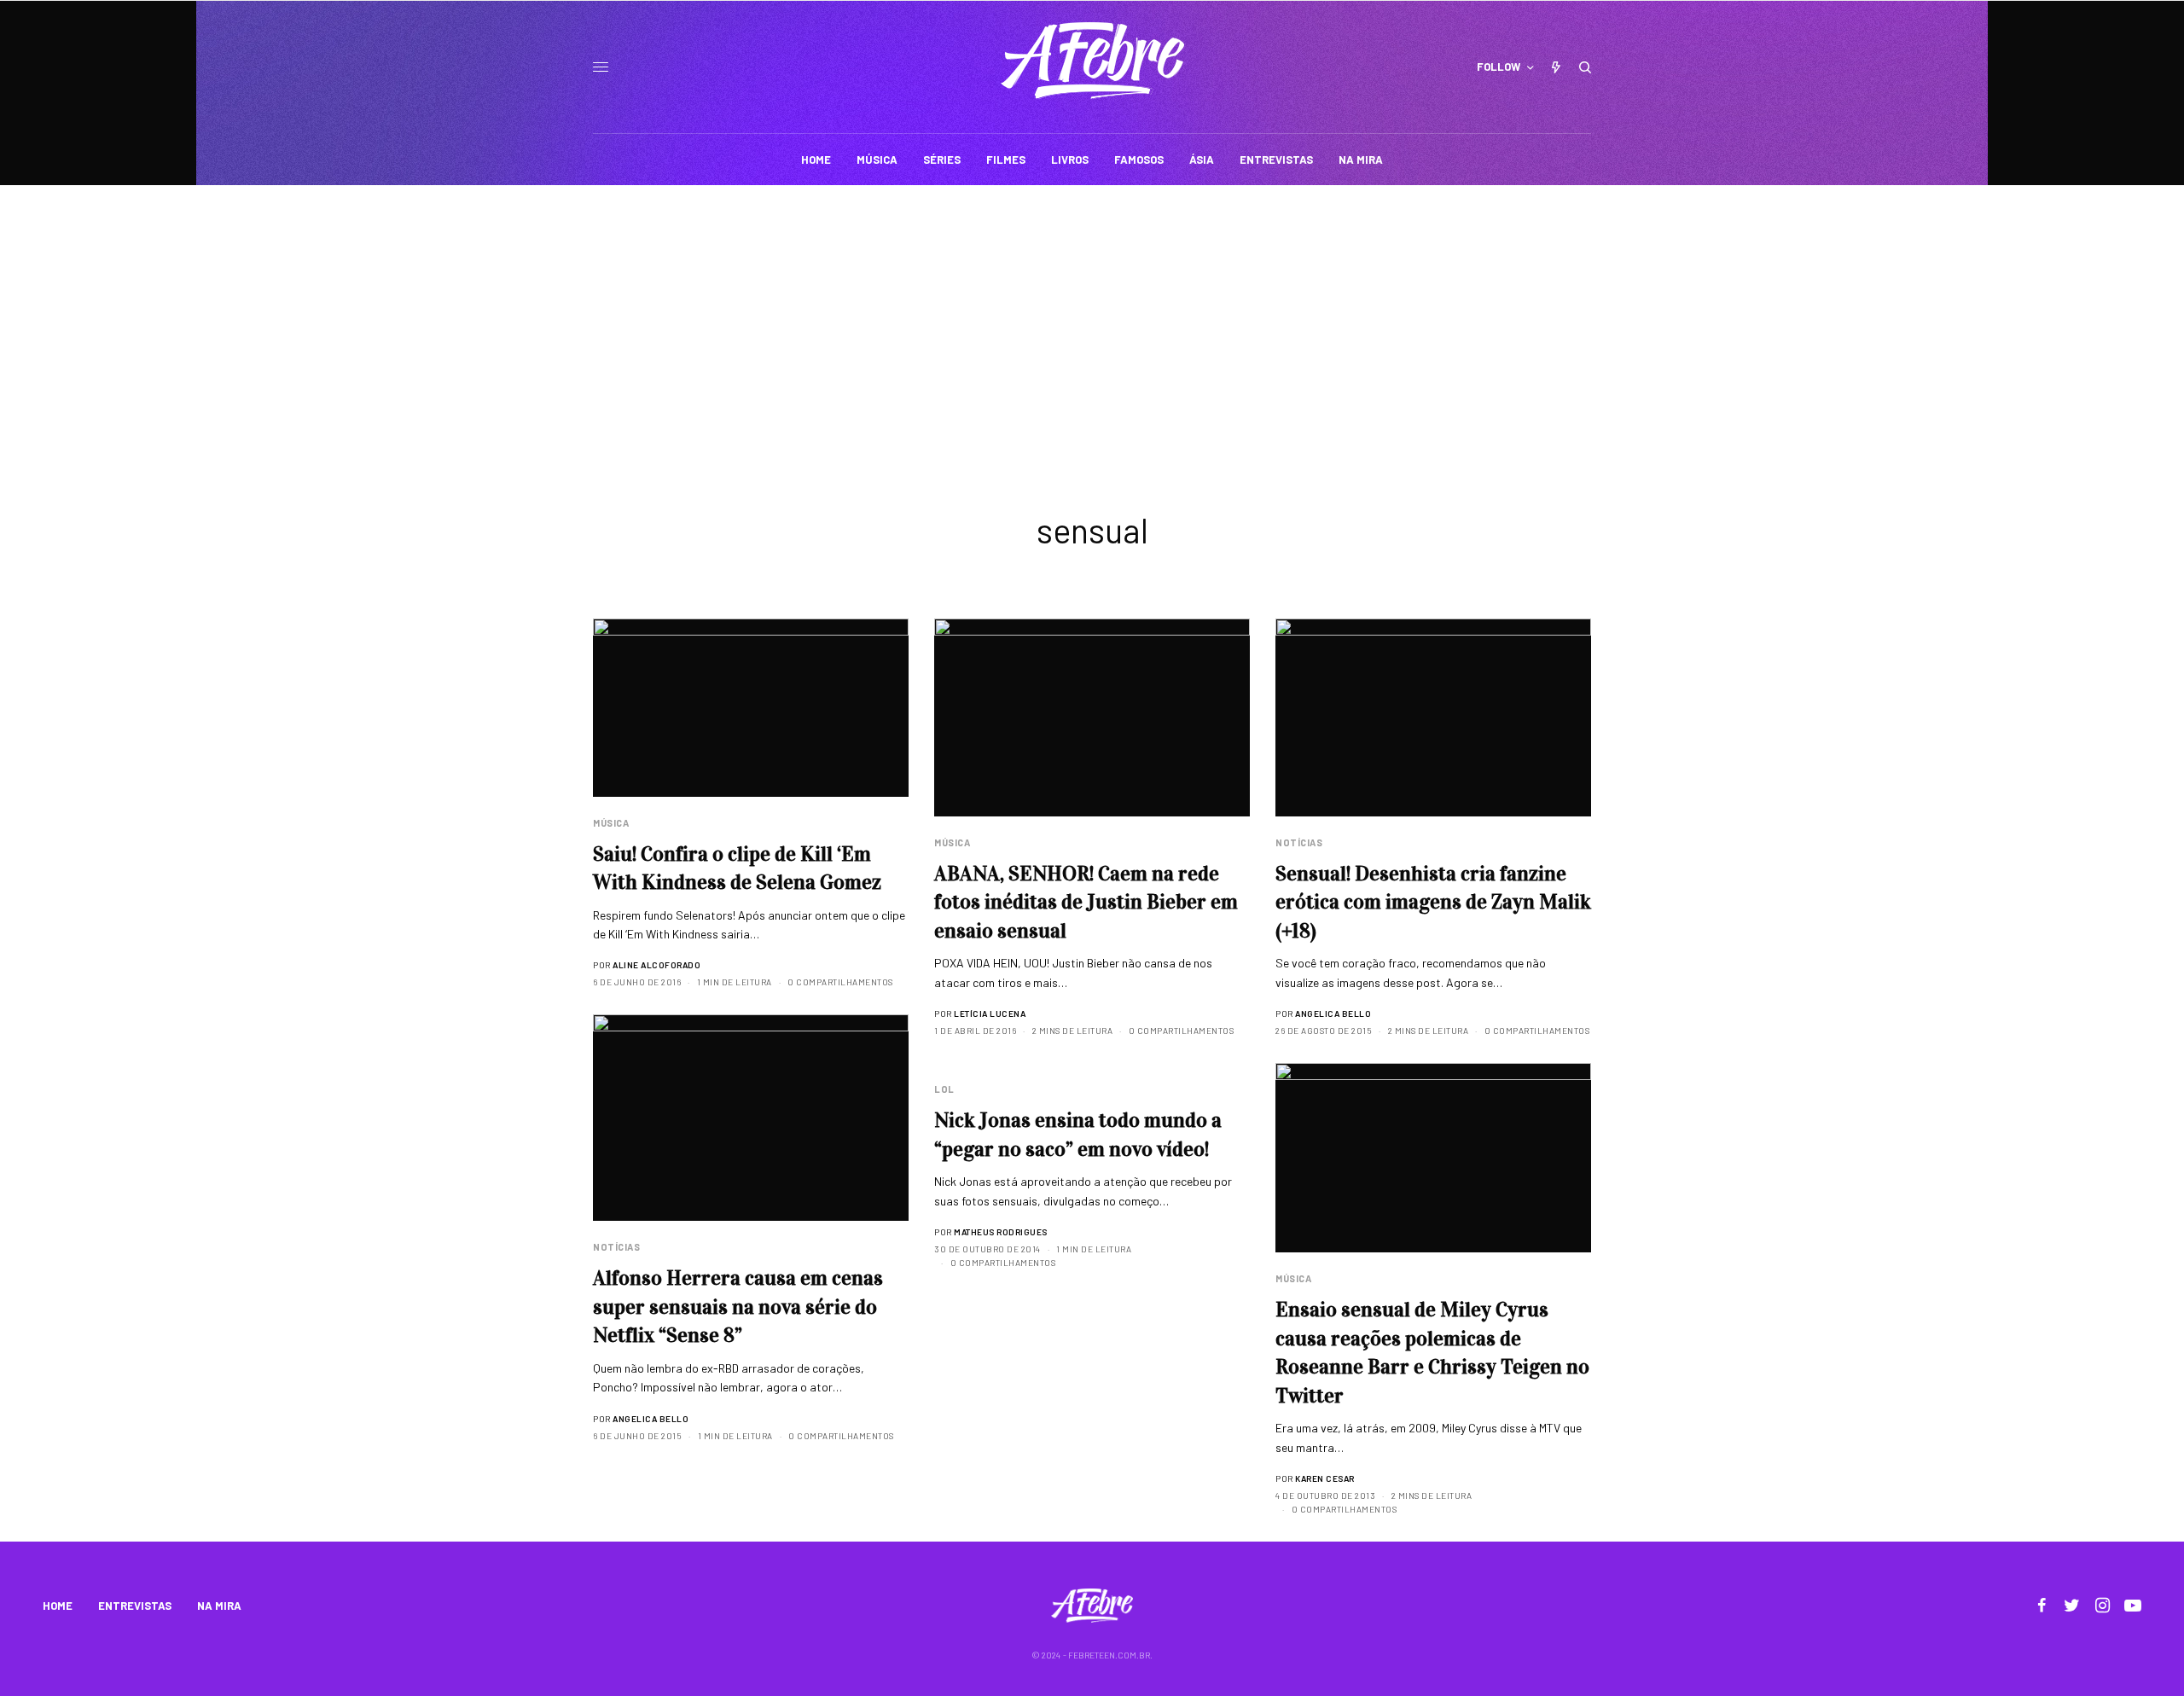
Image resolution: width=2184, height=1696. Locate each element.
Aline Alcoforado (656, 965)
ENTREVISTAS (135, 1606)
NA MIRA (219, 1606)
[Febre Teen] (1092, 61)
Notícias (1299, 842)
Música (611, 823)
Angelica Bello (1333, 1014)
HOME (58, 1606)
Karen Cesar (1325, 1478)
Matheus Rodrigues (1001, 1232)
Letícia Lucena (990, 1014)
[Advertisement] (1092, 313)
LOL (944, 1089)
